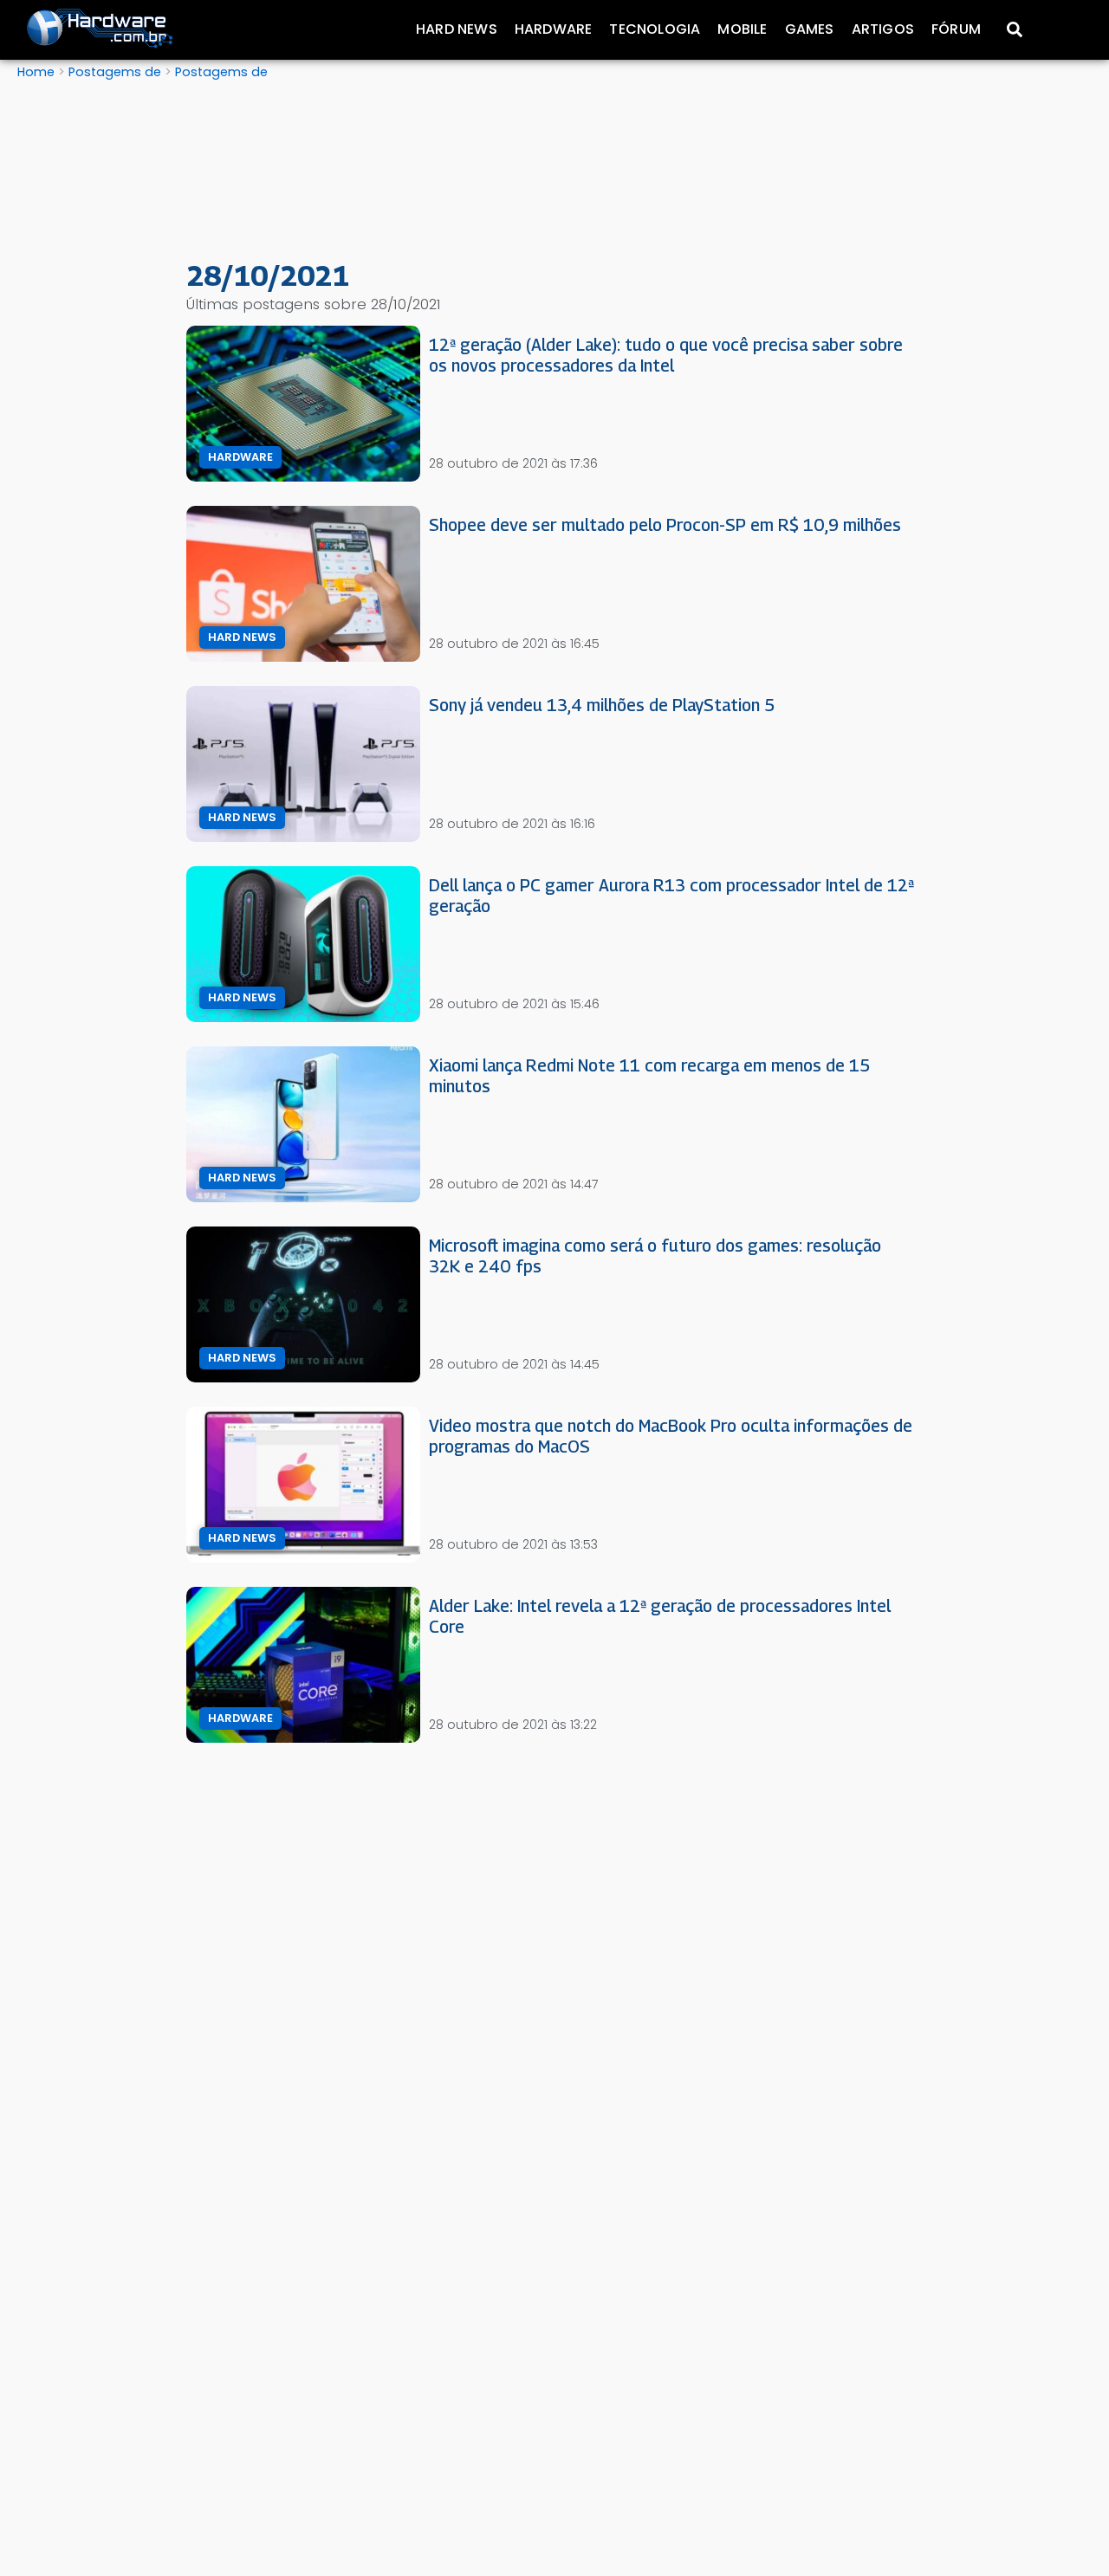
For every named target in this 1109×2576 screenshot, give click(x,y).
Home (36, 72)
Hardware (554, 29)
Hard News (457, 29)
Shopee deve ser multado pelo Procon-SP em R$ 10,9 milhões (665, 524)
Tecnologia (655, 29)
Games (810, 29)
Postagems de (115, 72)
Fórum (956, 29)
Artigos (883, 29)
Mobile (742, 29)
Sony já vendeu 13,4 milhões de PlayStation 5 (602, 705)
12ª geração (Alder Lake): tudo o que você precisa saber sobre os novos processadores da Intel (666, 355)
